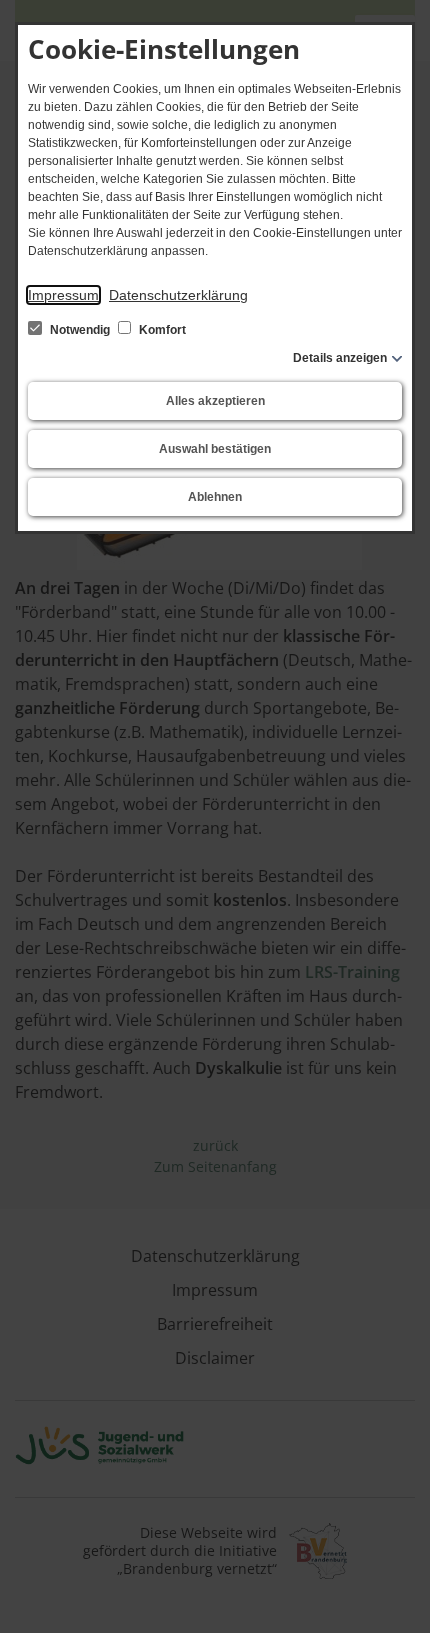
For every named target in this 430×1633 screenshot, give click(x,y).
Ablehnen (215, 497)
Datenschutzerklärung (178, 295)
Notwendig (80, 330)
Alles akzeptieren (215, 401)
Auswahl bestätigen (215, 449)
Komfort (161, 330)
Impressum (63, 295)
